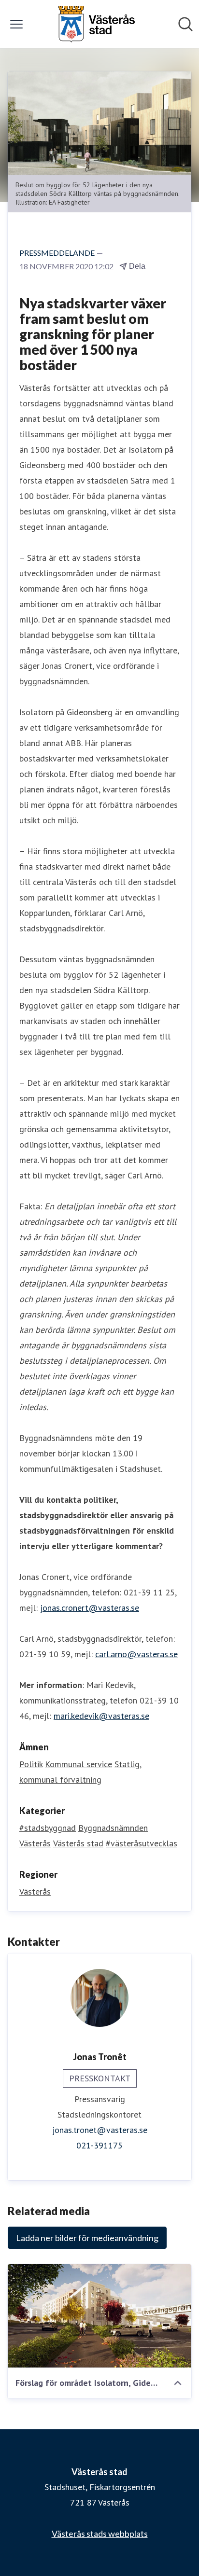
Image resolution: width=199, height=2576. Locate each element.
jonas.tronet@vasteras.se (100, 2130)
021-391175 (99, 2145)
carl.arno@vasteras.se (136, 1654)
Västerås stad (78, 1843)
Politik (31, 1764)
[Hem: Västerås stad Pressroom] (97, 24)
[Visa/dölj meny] (16, 24)
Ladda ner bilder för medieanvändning (87, 2238)
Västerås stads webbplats (100, 2534)
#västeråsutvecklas (142, 1843)
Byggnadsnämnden (113, 1828)
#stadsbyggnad (48, 1828)
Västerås (35, 1843)
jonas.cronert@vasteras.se (90, 1608)
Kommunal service (78, 1764)
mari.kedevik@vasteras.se (101, 1716)
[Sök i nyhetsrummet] (185, 24)
